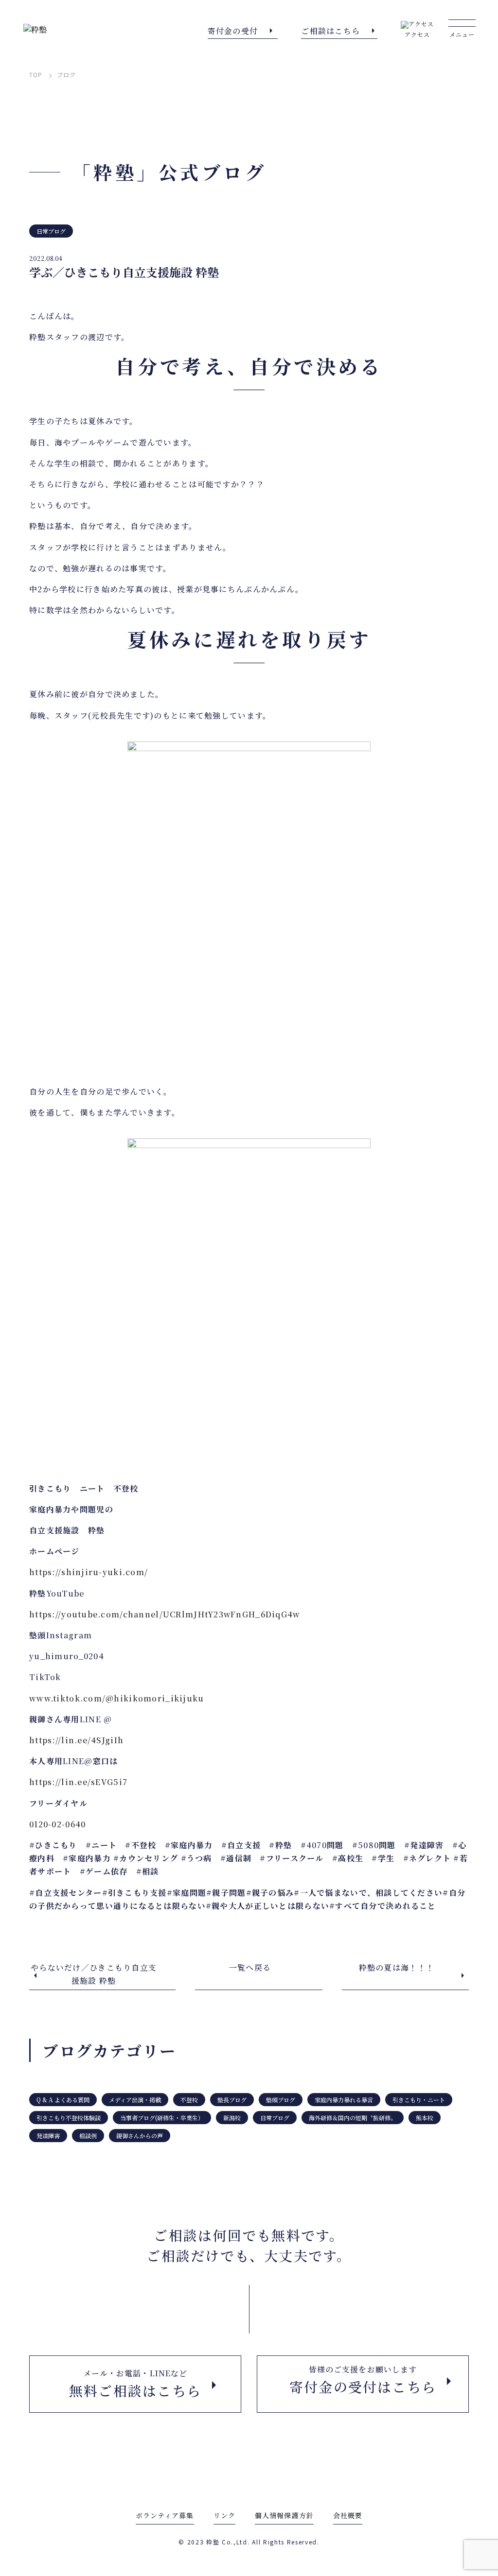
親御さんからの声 (140, 2136)
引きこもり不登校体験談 (69, 2118)
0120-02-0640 (57, 1824)
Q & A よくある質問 (63, 2100)
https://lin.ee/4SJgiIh (76, 1740)
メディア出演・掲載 (135, 2100)
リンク (224, 2515)
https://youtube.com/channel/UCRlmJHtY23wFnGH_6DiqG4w (165, 1614)
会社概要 (348, 2515)
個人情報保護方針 (284, 2515)
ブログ (66, 75)
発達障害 (48, 2136)
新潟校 (232, 2118)
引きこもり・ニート (419, 2100)
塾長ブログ (232, 2100)
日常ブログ (51, 231)
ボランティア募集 (165, 2515)
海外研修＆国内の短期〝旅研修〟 (353, 2118)
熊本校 (425, 2118)
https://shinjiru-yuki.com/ (89, 1572)
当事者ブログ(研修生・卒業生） (162, 2118)
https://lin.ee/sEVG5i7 (78, 1782)
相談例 (88, 2136)
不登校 (189, 2100)
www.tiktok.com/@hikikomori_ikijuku (117, 1698)
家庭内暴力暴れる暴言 (344, 2100)
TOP (36, 75)
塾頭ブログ (281, 2100)
